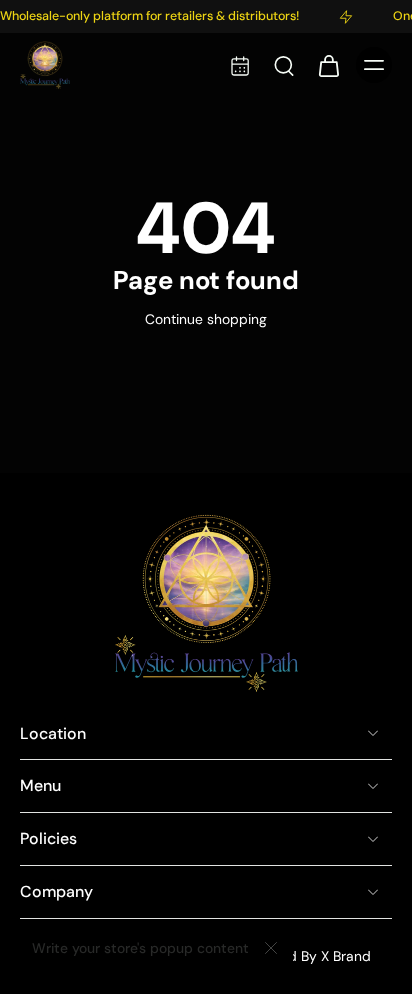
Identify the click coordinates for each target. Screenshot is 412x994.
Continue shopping (206, 319)
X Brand (346, 956)
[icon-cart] (328, 65)
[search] (284, 65)
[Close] (271, 948)
